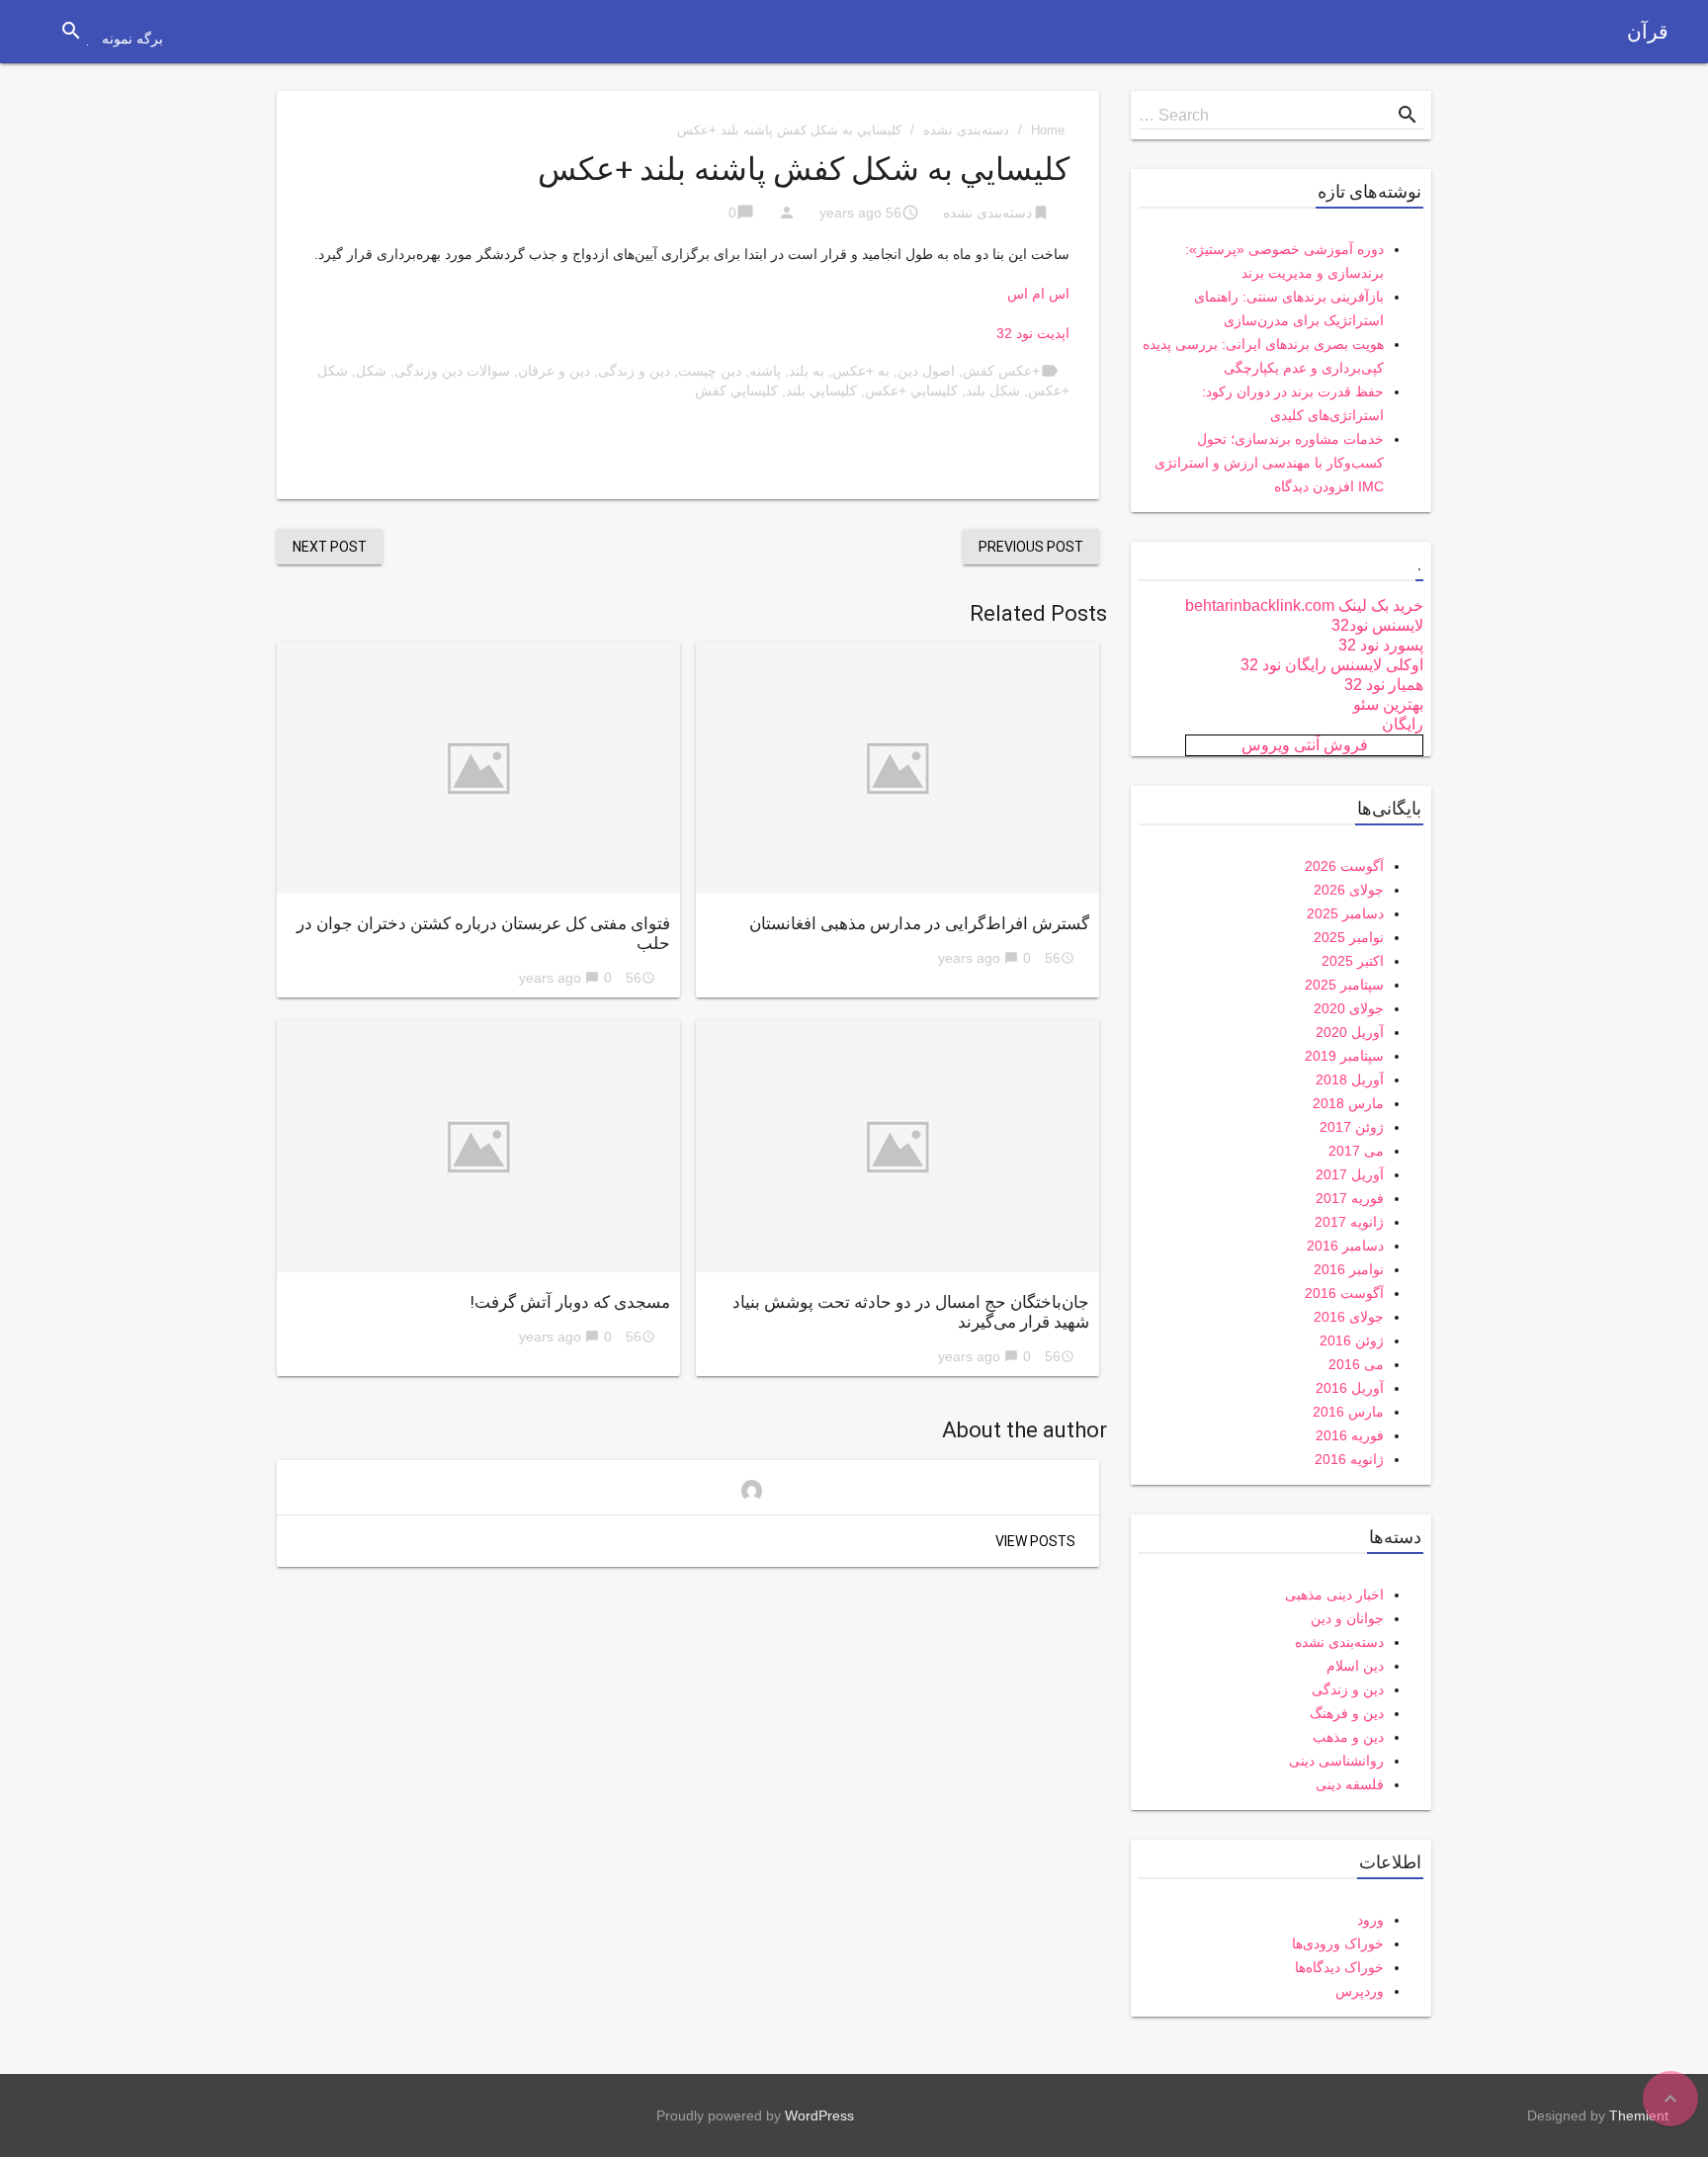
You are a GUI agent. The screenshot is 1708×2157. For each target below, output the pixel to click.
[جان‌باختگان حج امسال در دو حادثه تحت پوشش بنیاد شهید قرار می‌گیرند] (897, 1146)
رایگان (1403, 724)
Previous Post (1031, 547)
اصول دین (926, 371)
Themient (1639, 2115)
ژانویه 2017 (1349, 1222)
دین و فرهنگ (1347, 1713)
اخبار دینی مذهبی (1334, 1595)
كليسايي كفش (736, 390)
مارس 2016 (1348, 1412)
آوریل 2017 (1350, 1174)
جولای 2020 (1349, 1008)
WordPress (819, 2115)
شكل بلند (993, 390)
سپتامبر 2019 (1344, 1056)
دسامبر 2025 (1345, 913)
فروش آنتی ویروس (1305, 745)
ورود (1370, 1920)
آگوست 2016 (1344, 1293)
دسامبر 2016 (1345, 1246)
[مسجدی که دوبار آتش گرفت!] (478, 1146)
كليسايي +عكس (911, 390)
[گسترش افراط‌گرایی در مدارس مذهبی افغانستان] (897, 768)
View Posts (1035, 1541)
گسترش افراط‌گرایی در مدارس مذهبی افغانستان (919, 923)
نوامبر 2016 (1349, 1269)
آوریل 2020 (1350, 1032)
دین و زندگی (634, 371)
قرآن (1648, 32)
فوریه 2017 (1350, 1198)
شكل (371, 371)
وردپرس (1360, 1991)
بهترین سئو (1388, 704)
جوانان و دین (1347, 1618)
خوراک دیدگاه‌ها (1339, 1967)
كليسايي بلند (821, 390)
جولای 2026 (1349, 890)
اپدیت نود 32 (1033, 333)
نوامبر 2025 (1349, 937)
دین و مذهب (1348, 1737)
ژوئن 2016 (1352, 1340)
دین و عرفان (554, 371)
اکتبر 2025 (1353, 961)
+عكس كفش (1001, 371)
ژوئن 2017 (1352, 1127)
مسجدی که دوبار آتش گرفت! (570, 1302)
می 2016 (1356, 1364)
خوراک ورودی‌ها (1338, 1943)
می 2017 (1356, 1151)
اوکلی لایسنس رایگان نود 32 (1332, 665)
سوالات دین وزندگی (452, 371)
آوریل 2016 (1350, 1388)
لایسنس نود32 (1377, 625)
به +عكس (861, 371)
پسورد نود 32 (1381, 645)
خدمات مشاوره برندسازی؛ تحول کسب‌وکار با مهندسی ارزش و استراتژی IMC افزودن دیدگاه (1269, 463)
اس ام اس (1038, 294)
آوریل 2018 (1350, 1079)
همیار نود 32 (1384, 685)
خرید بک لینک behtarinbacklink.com (1304, 605)
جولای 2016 (1349, 1317)
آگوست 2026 (1344, 866)
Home (1048, 130)
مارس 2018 (1348, 1103)
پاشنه (765, 371)
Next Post (330, 547)
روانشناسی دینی (1336, 1761)
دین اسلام (1355, 1666)
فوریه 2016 (1350, 1435)
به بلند (807, 371)
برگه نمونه (132, 39)
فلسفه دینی (1350, 1784)
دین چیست (710, 371)
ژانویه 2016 (1349, 1459)
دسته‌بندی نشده (966, 130)
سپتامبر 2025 (1344, 985)
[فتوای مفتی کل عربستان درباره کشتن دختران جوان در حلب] (478, 768)
